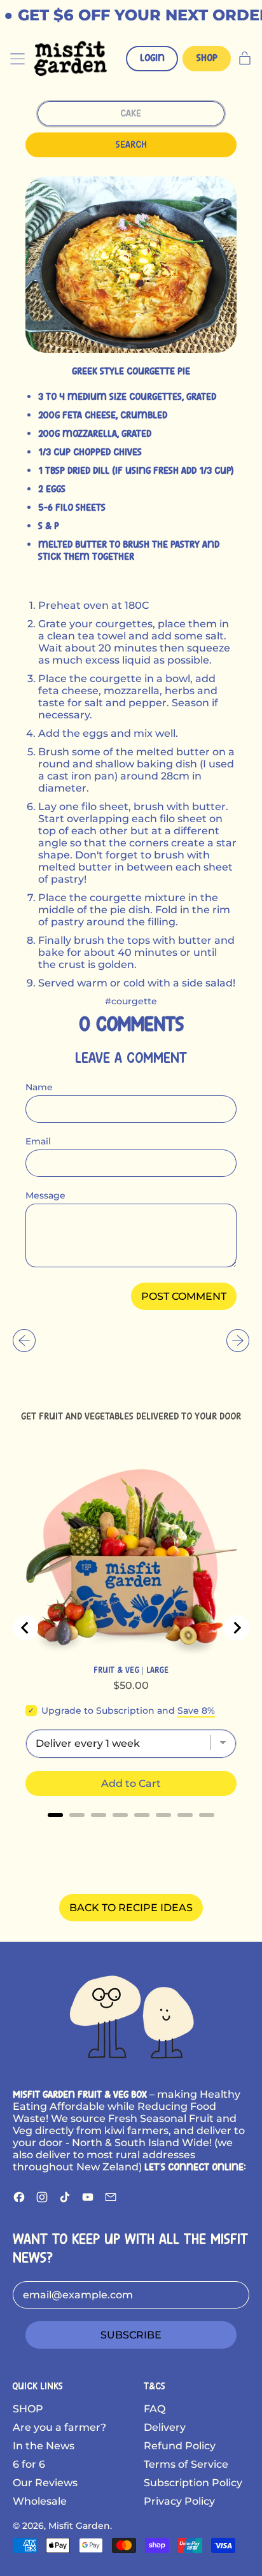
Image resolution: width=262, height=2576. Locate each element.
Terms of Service (186, 2464)
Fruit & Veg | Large (131, 1670)
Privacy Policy (179, 2501)
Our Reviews (45, 2483)
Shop (207, 58)
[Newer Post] (238, 1341)
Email (38, 1141)
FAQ (155, 2409)
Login (152, 58)
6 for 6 (29, 2464)
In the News (44, 2446)
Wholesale (40, 2501)
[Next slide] (237, 1628)
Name (39, 1087)
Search (131, 145)
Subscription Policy (193, 2483)
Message (45, 1195)
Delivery (165, 2427)
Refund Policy (180, 2446)
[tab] (55, 1815)
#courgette (131, 1001)
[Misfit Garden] (131, 2015)
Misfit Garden (79, 2526)
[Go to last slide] (25, 1628)
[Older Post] (24, 1341)
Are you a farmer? (59, 2427)
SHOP (28, 2409)
